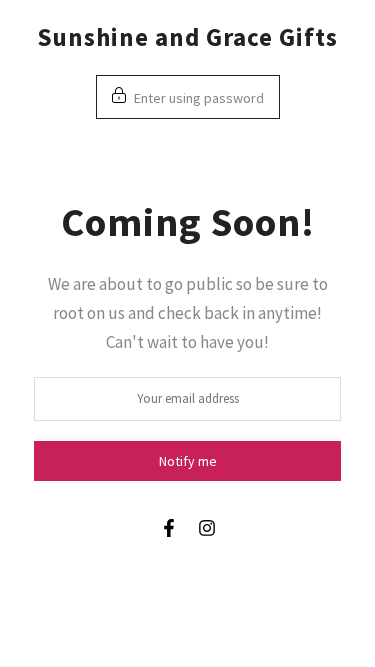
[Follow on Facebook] (169, 528)
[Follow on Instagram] (207, 528)
